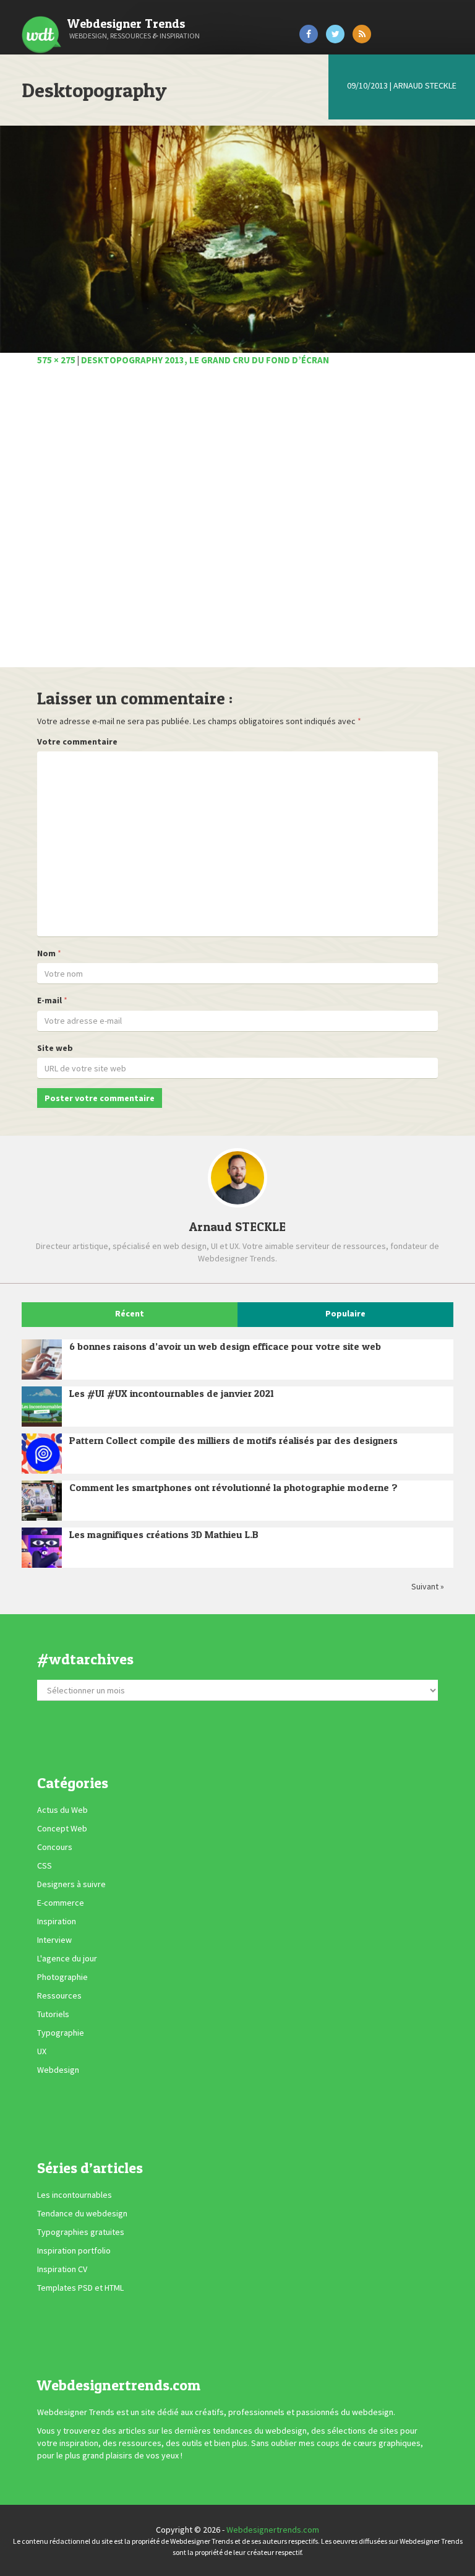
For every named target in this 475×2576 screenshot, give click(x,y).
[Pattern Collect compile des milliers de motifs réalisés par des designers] (42, 1454)
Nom (46, 953)
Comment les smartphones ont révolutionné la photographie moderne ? (233, 1487)
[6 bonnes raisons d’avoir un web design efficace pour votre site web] (42, 1359)
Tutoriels (53, 2015)
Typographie (61, 2033)
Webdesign (58, 2070)
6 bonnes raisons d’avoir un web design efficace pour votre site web (225, 1346)
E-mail (49, 1000)
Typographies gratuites (81, 2232)
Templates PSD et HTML (80, 2288)
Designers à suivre (71, 1885)
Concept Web (62, 1829)
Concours (55, 1848)
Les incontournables (75, 2195)
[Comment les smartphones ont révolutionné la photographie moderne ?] (42, 1501)
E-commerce (61, 1903)
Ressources (59, 1996)
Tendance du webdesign (82, 2213)
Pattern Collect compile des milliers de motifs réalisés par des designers (233, 1440)
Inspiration (57, 1922)
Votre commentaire (77, 741)
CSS (45, 1866)
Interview (54, 1940)
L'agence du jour (67, 1959)
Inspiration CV (62, 2269)
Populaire (345, 1313)
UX (42, 2052)
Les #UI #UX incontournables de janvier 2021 (172, 1393)
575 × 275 (56, 360)
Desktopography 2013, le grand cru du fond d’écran (205, 360)
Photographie (62, 1977)
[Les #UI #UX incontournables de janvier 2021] (42, 1407)
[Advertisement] (237, 524)
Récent (130, 1313)
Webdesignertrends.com (273, 2530)
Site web (55, 1048)
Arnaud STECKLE (425, 85)
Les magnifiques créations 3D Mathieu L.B (164, 1534)
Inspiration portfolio (74, 2250)
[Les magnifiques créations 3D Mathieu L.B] (42, 1548)
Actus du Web (62, 1810)
